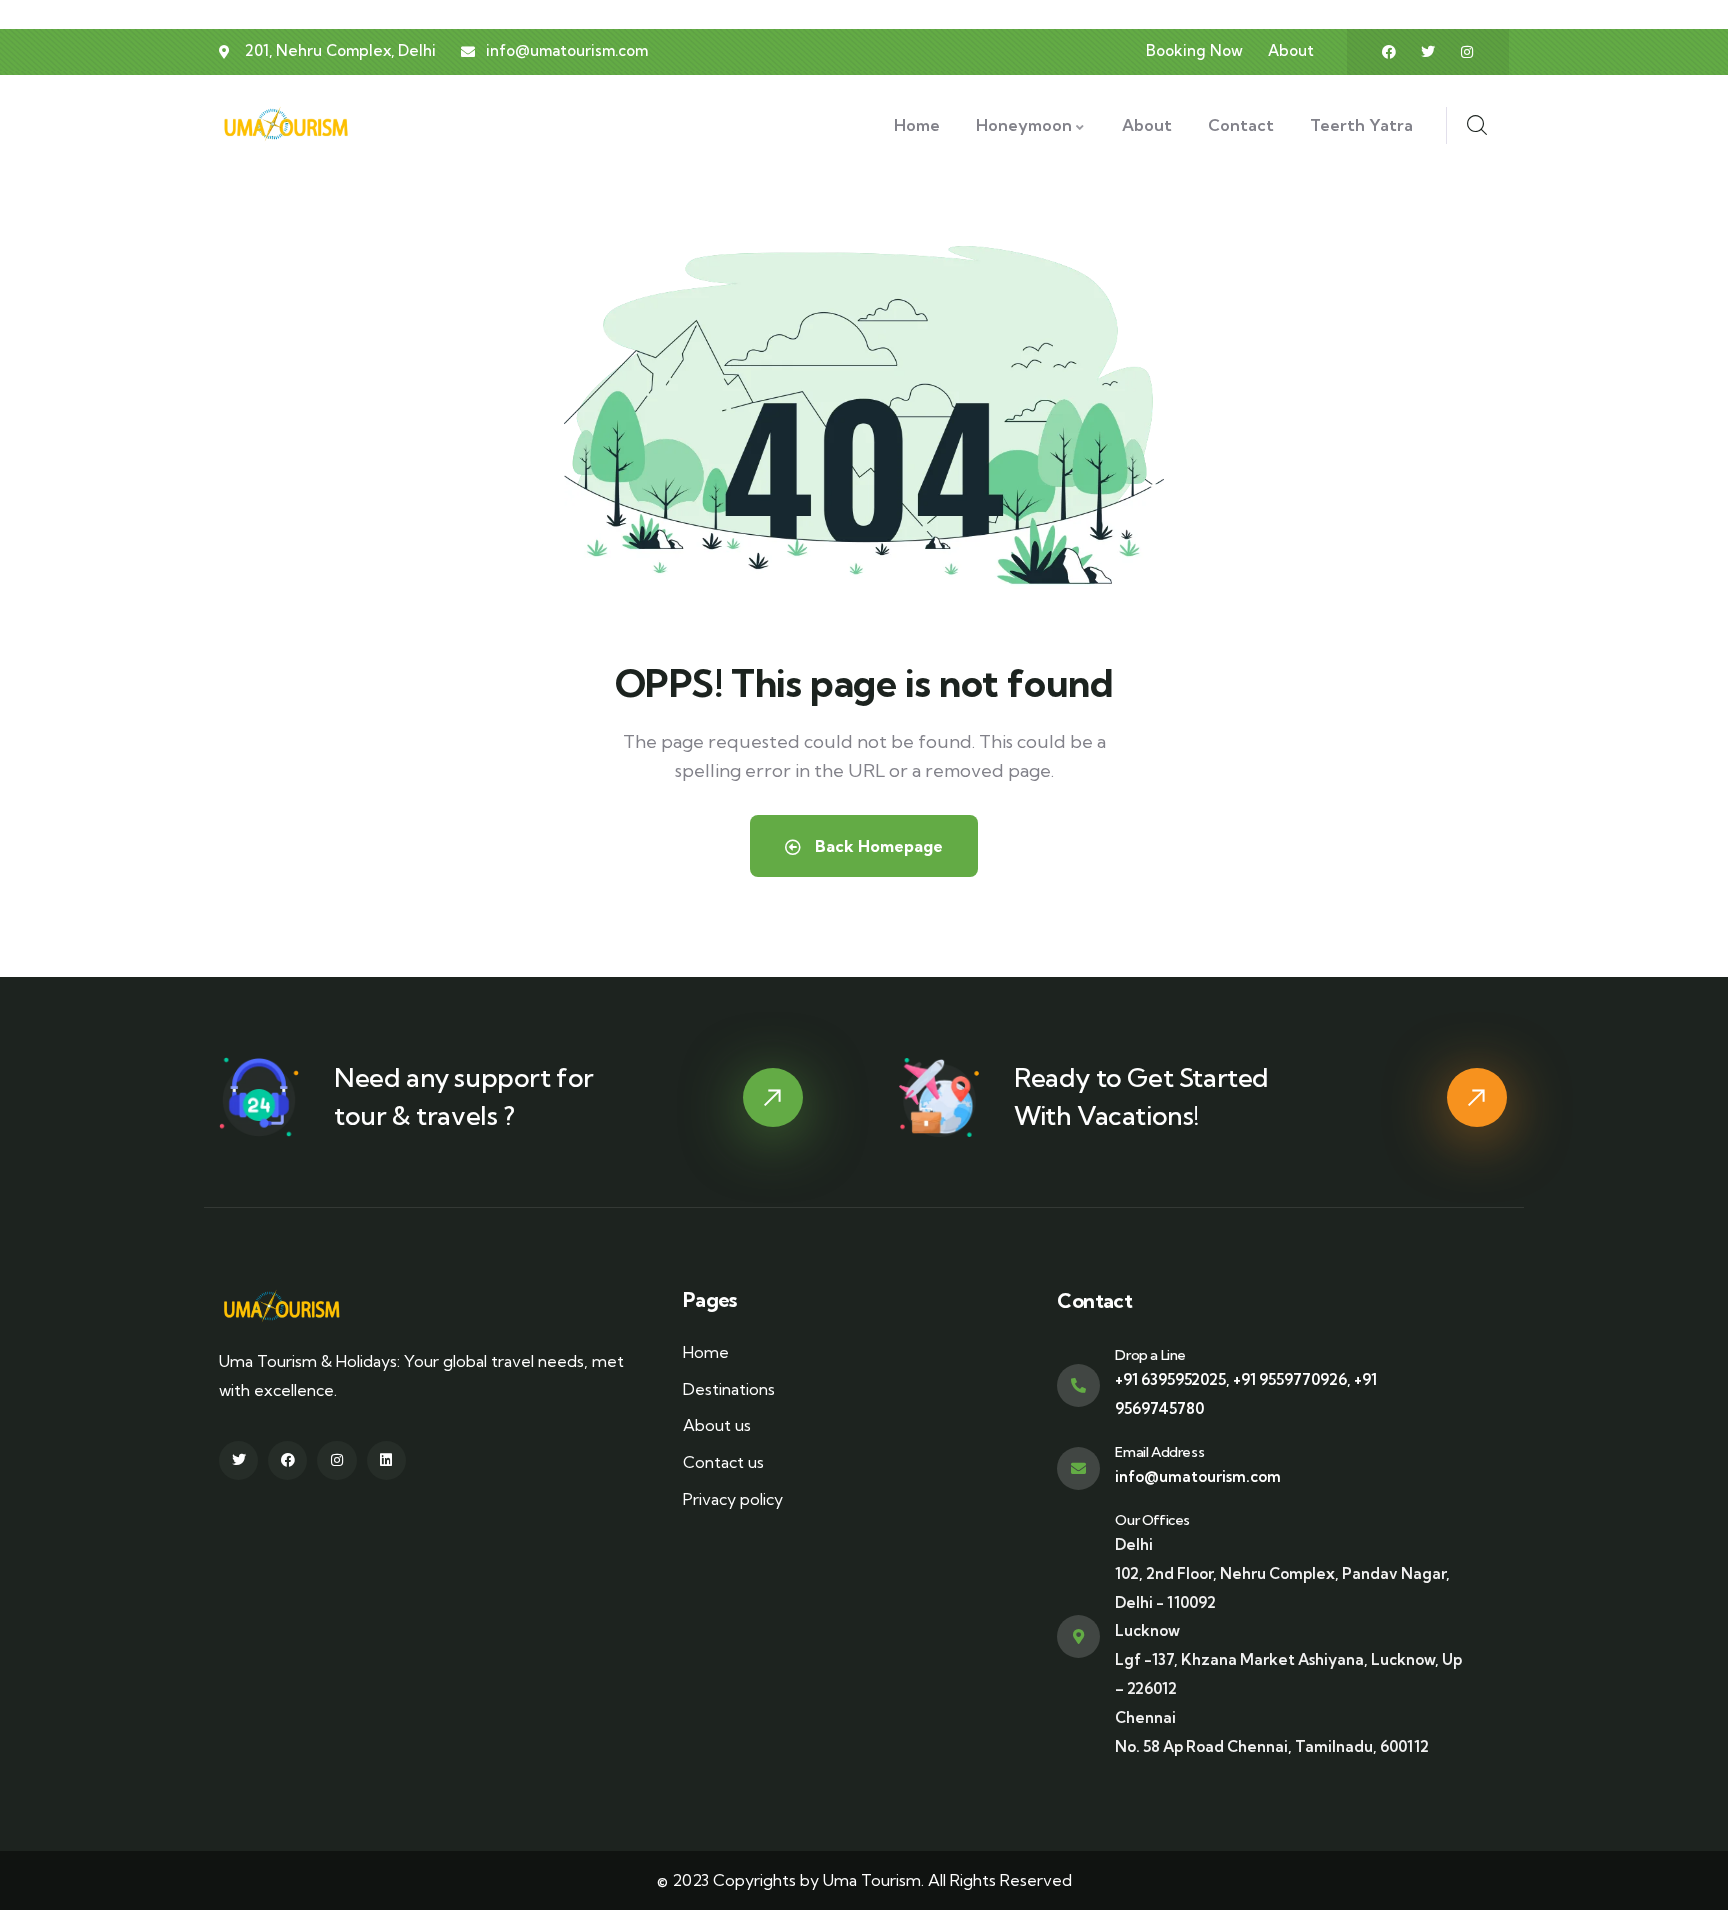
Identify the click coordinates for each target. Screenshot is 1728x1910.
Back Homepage (877, 846)
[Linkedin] (386, 1460)
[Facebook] (1389, 52)
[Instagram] (1467, 52)
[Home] (296, 124)
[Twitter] (1428, 52)
